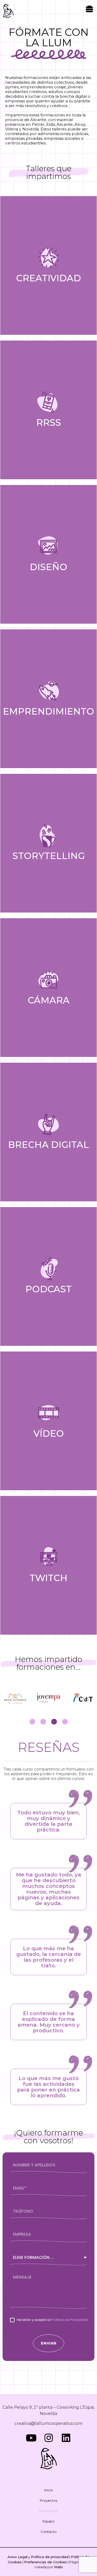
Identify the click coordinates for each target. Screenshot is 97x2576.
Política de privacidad (49, 2557)
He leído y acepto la (53, 2320)
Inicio (49, 2490)
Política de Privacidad (70, 2320)
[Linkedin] (66, 2438)
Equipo (49, 2521)
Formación (48, 2511)
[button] (90, 9)
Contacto (49, 2532)
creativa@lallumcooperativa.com (48, 2423)
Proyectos (48, 2500)
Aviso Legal (17, 2557)
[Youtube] (31, 2438)
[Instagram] (48, 2438)
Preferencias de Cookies (46, 2562)
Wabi (58, 2567)
